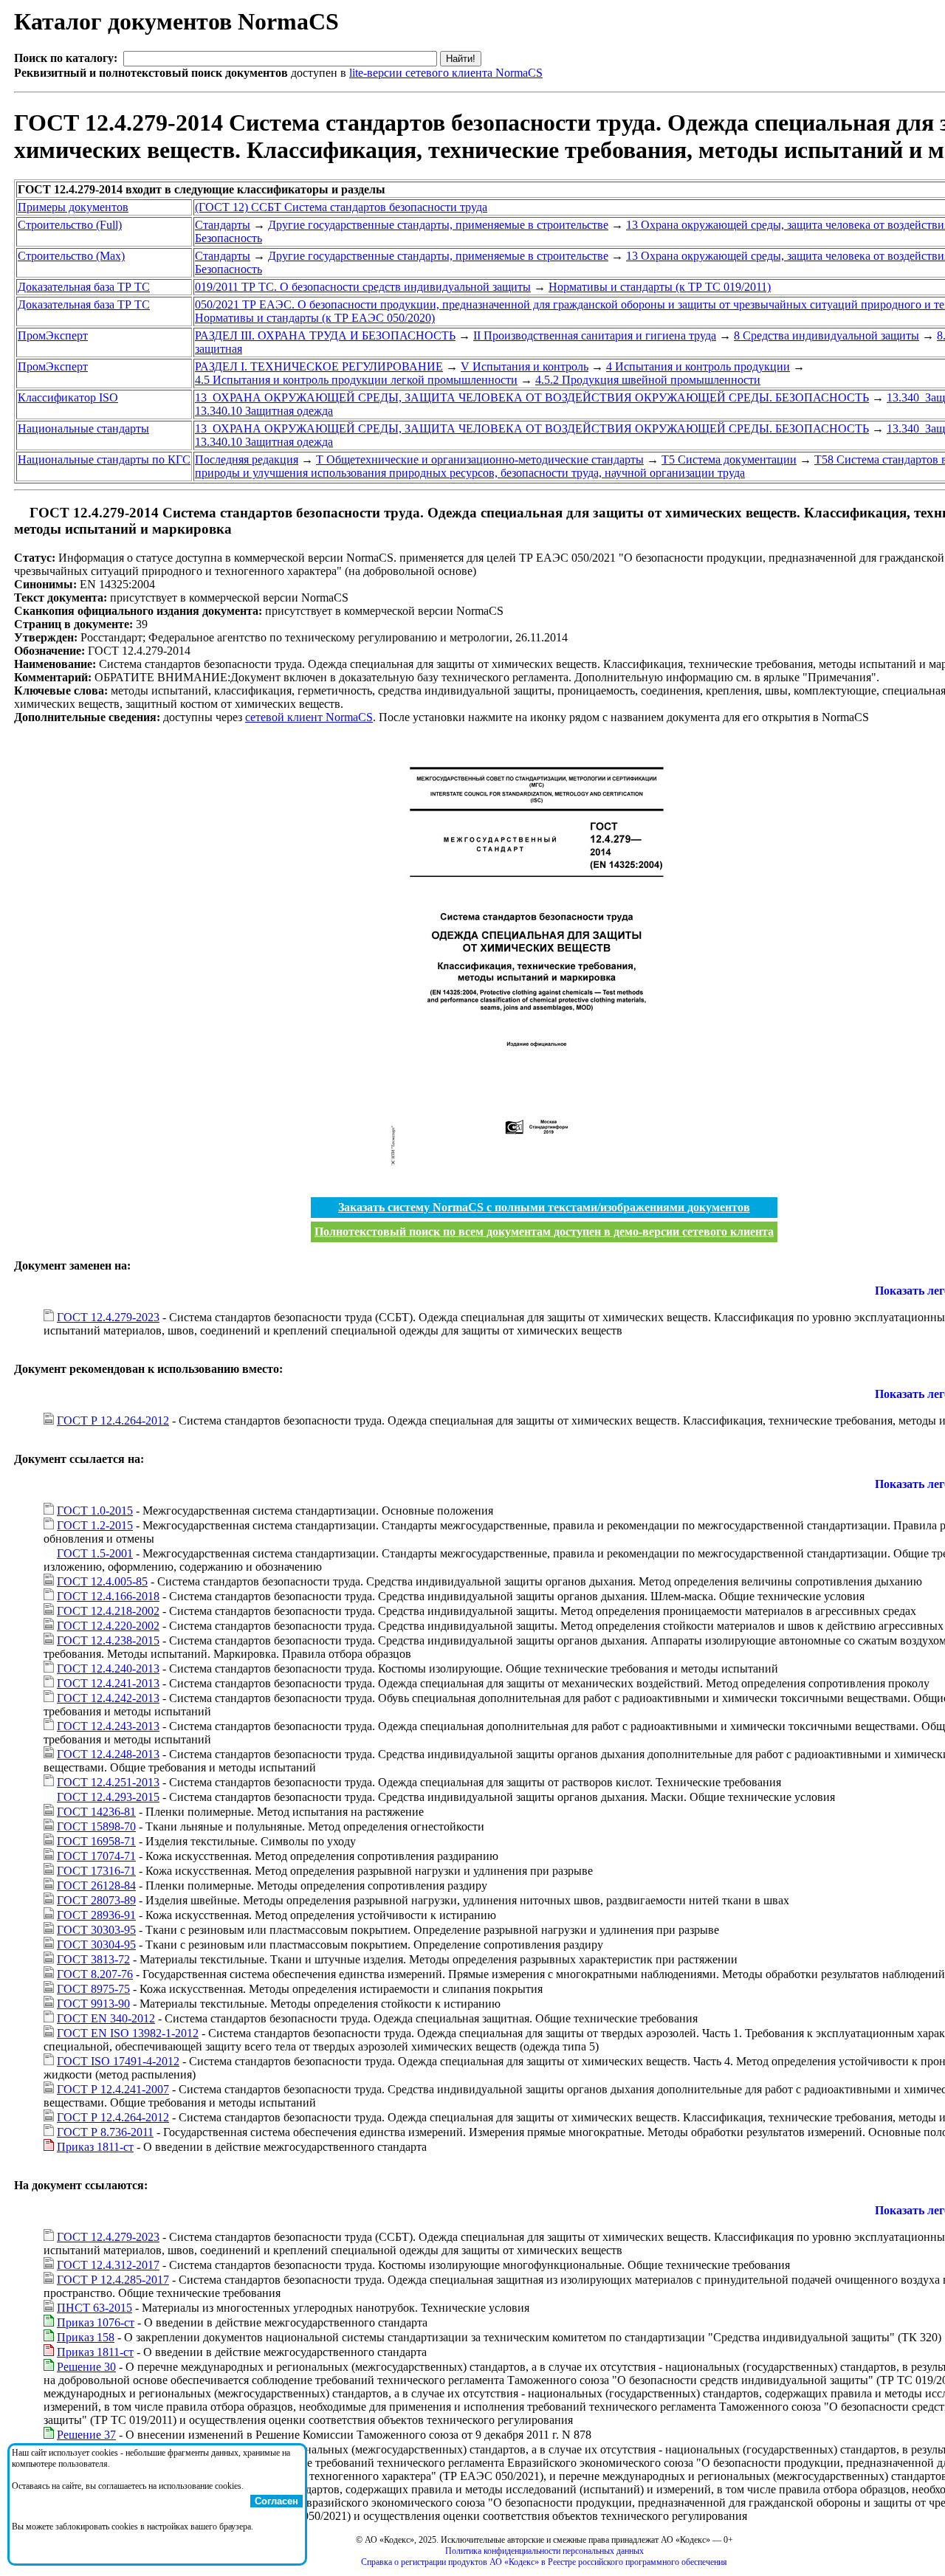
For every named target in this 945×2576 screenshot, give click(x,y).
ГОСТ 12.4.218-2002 (108, 1611)
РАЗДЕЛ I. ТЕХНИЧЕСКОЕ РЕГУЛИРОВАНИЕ (319, 366)
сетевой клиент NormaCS (309, 717)
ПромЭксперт (53, 335)
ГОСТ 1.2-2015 (95, 1525)
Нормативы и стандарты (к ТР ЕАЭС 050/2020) (315, 318)
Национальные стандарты (83, 428)
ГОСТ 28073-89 (96, 1900)
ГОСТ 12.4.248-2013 (108, 1754)
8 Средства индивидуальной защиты (827, 335)
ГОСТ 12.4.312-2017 (108, 2265)
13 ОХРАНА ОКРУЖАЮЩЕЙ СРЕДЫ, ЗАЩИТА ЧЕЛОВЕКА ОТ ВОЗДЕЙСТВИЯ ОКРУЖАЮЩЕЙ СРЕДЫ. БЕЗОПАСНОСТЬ (532, 397)
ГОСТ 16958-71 (96, 1841)
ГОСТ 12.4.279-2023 (108, 1317)
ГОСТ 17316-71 (96, 1871)
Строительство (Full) (70, 225)
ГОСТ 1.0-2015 (95, 1511)
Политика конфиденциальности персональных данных (544, 2551)
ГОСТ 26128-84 (96, 1885)
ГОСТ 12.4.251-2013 (108, 1782)
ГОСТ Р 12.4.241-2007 (113, 2089)
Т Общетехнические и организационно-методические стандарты (480, 459)
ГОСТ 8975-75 (93, 1989)
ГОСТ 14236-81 (96, 1812)
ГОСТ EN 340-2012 (106, 2018)
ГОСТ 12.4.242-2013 (108, 1698)
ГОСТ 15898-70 (96, 1826)
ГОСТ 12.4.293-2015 (108, 1797)
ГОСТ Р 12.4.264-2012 (113, 1420)
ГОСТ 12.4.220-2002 (108, 1626)
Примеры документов (73, 207)
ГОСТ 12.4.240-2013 (108, 1668)
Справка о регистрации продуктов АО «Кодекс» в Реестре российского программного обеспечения (544, 2562)
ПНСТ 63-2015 (94, 2308)
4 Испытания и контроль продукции (698, 366)
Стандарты (223, 225)
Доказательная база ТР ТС (84, 287)
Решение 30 (86, 2367)
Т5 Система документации (729, 459)
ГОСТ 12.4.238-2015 (108, 1640)
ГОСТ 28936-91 (96, 1915)
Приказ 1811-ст (95, 2147)
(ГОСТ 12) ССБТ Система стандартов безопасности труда (341, 207)
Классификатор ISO (68, 397)
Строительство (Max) (71, 256)
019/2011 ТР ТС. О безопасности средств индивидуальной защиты (363, 287)
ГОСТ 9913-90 (93, 2004)
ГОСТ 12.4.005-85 (102, 1581)
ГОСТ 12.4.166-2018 (108, 1596)
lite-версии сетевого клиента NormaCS (446, 73)
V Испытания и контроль (525, 366)
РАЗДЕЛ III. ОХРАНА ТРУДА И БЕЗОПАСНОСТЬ (325, 335)
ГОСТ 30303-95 (96, 1930)
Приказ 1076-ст (96, 2322)
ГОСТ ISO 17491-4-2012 (118, 2061)
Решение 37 (86, 2435)
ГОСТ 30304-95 (96, 1945)
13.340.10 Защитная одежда (264, 411)
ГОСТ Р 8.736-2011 (105, 2132)
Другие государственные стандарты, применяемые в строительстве (438, 225)
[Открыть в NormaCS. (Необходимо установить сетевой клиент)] (20, 513)
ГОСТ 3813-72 (93, 1959)
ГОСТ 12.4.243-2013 (108, 1726)
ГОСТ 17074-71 (96, 1856)
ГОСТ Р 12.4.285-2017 (113, 2280)
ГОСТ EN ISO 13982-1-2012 (128, 2033)
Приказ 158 (86, 2337)
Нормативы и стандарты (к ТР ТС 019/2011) (660, 287)
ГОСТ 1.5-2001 (95, 1553)
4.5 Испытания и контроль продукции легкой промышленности (356, 380)
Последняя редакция (247, 459)
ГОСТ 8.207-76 (95, 1974)
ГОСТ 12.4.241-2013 (108, 1683)
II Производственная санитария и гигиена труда (595, 335)
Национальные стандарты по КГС (104, 459)
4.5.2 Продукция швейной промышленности (648, 380)
